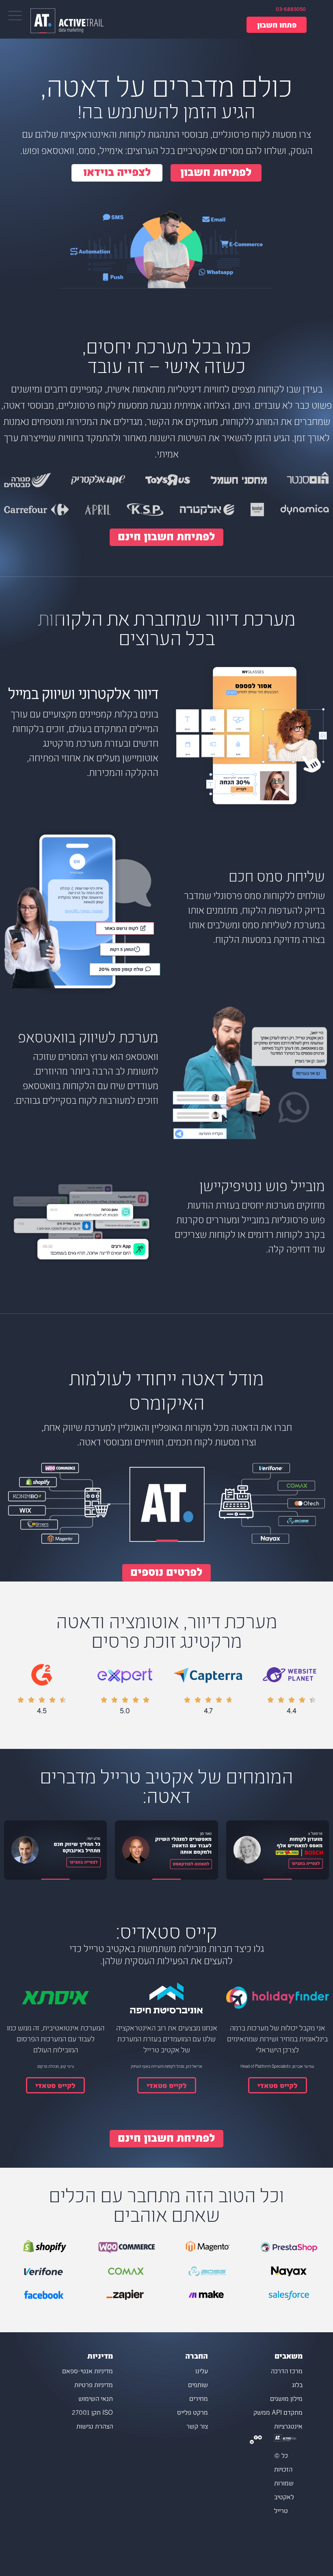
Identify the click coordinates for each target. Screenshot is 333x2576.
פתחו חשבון (277, 26)
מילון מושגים (286, 2399)
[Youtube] (260, 2442)
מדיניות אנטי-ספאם (88, 2372)
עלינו (201, 2372)
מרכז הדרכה (287, 2372)
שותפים (198, 2386)
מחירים (198, 2399)
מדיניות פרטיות (94, 2386)
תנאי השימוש (96, 2399)
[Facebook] (256, 2442)
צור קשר (197, 2427)
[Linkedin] (252, 2442)
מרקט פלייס (192, 2413)
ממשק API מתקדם (278, 2413)
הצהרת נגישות (95, 2427)
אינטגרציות (288, 2427)
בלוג (297, 2386)
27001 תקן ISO (92, 2413)
